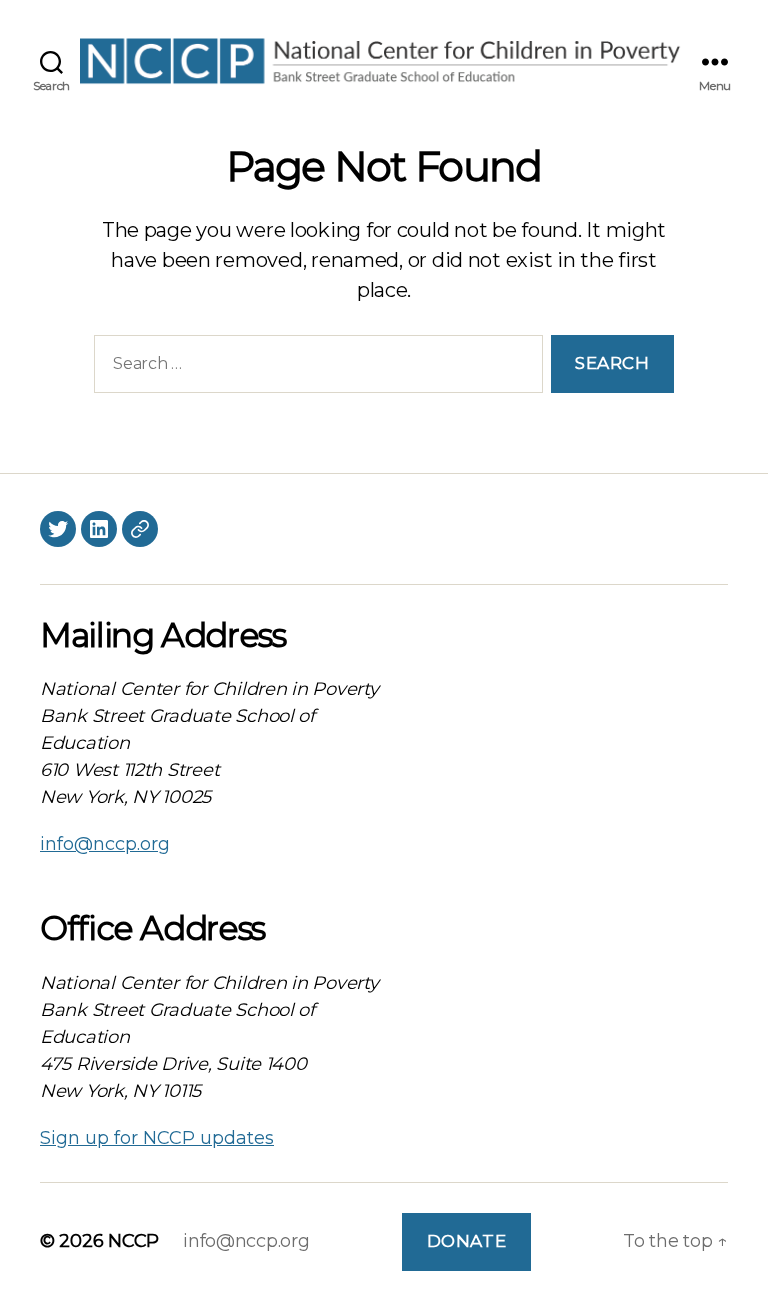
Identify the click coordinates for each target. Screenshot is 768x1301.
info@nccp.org (105, 844)
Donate (466, 1241)
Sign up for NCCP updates (157, 1138)
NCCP (133, 1241)
